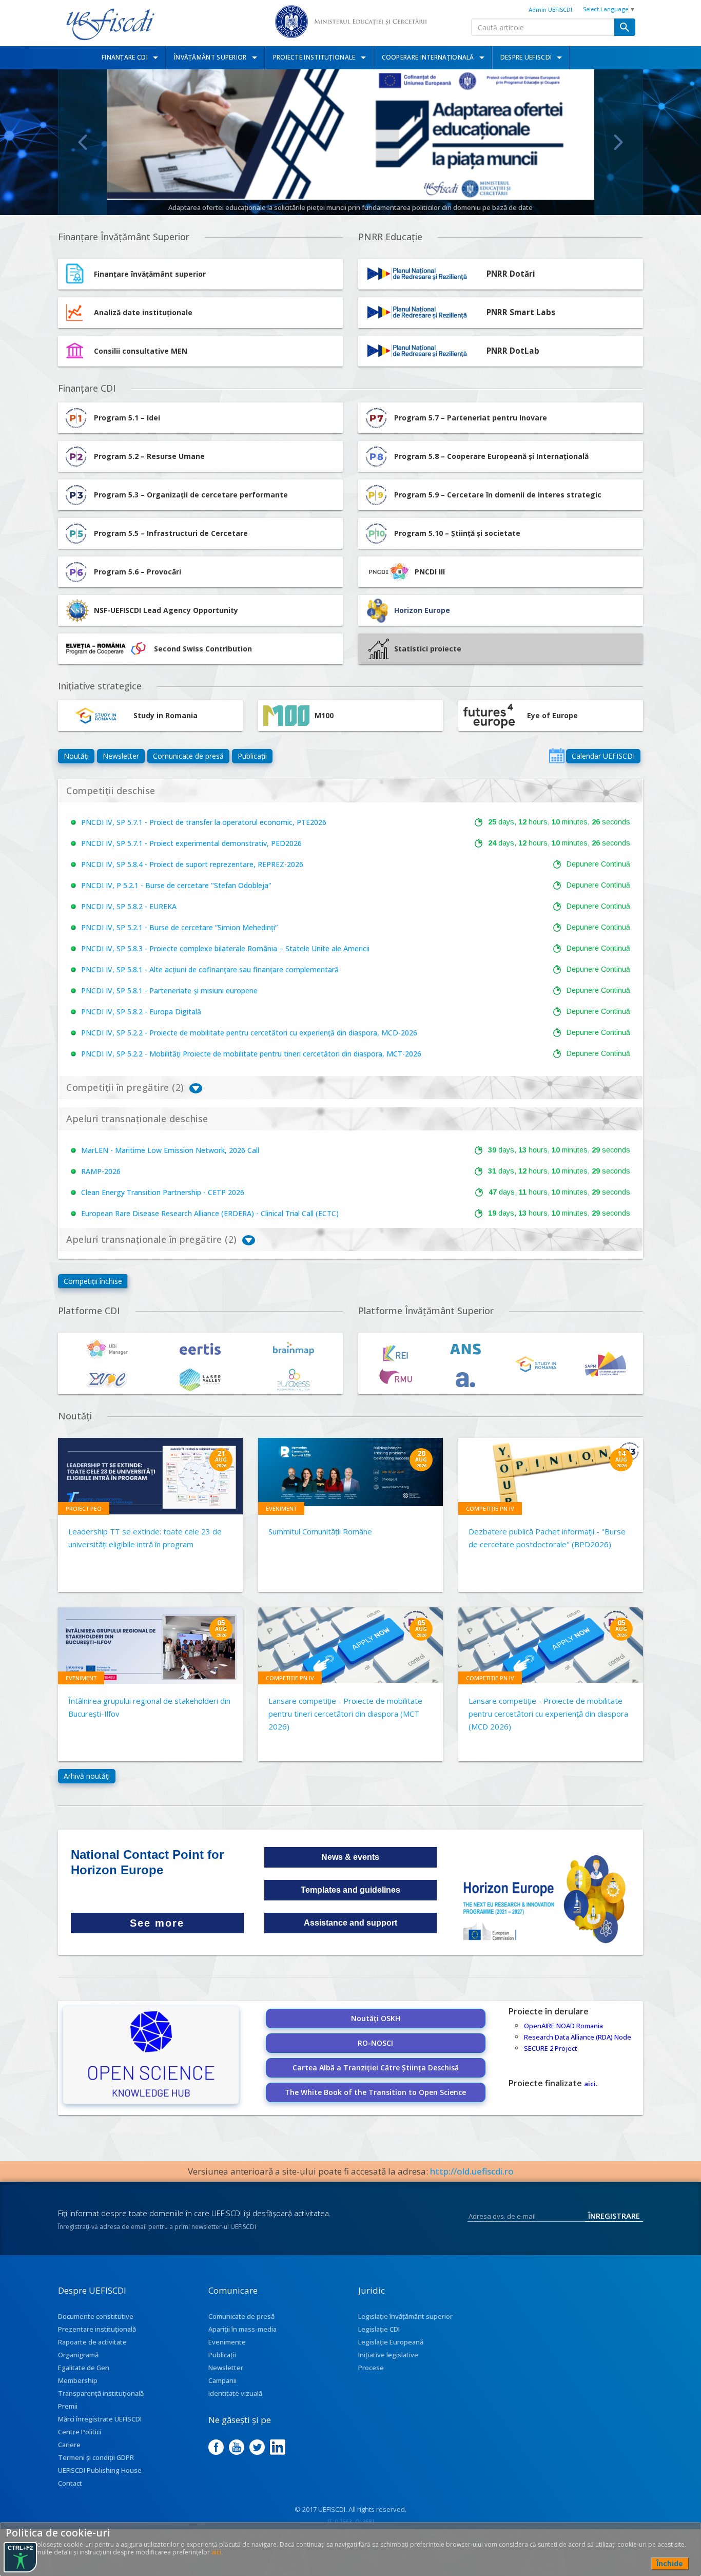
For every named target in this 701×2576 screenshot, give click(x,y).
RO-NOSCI (375, 2043)
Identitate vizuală (235, 2393)
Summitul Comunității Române (320, 1531)
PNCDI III (430, 572)
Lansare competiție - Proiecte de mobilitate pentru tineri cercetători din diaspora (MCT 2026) (345, 1714)
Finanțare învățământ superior (150, 274)
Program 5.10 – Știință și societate (457, 533)
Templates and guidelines (350, 1890)
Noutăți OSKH (376, 2018)
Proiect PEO (84, 1508)
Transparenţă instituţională (101, 2393)
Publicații (252, 756)
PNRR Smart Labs (521, 312)
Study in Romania (165, 715)
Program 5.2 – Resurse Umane (149, 456)
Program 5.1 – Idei (127, 418)
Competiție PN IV (490, 1508)
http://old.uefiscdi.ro (472, 2171)
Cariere (69, 2445)
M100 (324, 715)
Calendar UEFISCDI (603, 756)
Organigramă (78, 2355)
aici (590, 2084)
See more (157, 1923)
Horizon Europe (422, 610)
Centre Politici (80, 2432)
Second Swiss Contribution (203, 649)
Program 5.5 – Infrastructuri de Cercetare (171, 533)
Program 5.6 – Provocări (138, 572)
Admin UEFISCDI (550, 9)
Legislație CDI (379, 2329)
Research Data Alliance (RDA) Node (578, 2037)
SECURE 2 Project (551, 2048)
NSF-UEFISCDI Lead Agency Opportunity (166, 610)
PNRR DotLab (513, 351)
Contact (70, 2483)
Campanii (222, 2380)
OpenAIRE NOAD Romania (563, 2026)
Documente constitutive (96, 2316)
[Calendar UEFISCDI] (557, 756)
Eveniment (281, 1508)
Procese (371, 2368)
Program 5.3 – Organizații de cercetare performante (191, 495)
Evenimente (227, 2342)
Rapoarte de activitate (92, 2342)
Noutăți (76, 756)
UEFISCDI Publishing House (100, 2470)
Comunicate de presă (188, 756)
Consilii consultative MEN (141, 351)
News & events (350, 1857)
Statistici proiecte (428, 649)
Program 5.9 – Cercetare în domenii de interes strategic (498, 495)
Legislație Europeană (391, 2342)
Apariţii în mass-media (242, 2329)
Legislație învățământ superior (405, 2316)
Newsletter (121, 756)
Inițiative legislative (388, 2355)
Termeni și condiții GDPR (96, 2457)
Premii (68, 2406)
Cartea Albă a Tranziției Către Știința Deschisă (376, 2068)
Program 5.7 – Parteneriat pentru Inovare (471, 418)
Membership (78, 2380)
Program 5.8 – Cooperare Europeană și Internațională (491, 456)
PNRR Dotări (511, 274)
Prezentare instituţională (97, 2329)
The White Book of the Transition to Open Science (375, 2092)
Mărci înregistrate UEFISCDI (100, 2419)
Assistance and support (350, 1923)
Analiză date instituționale (143, 312)
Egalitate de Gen (84, 2368)
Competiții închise (93, 1281)
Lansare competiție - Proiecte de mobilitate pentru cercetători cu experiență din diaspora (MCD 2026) (548, 1714)
